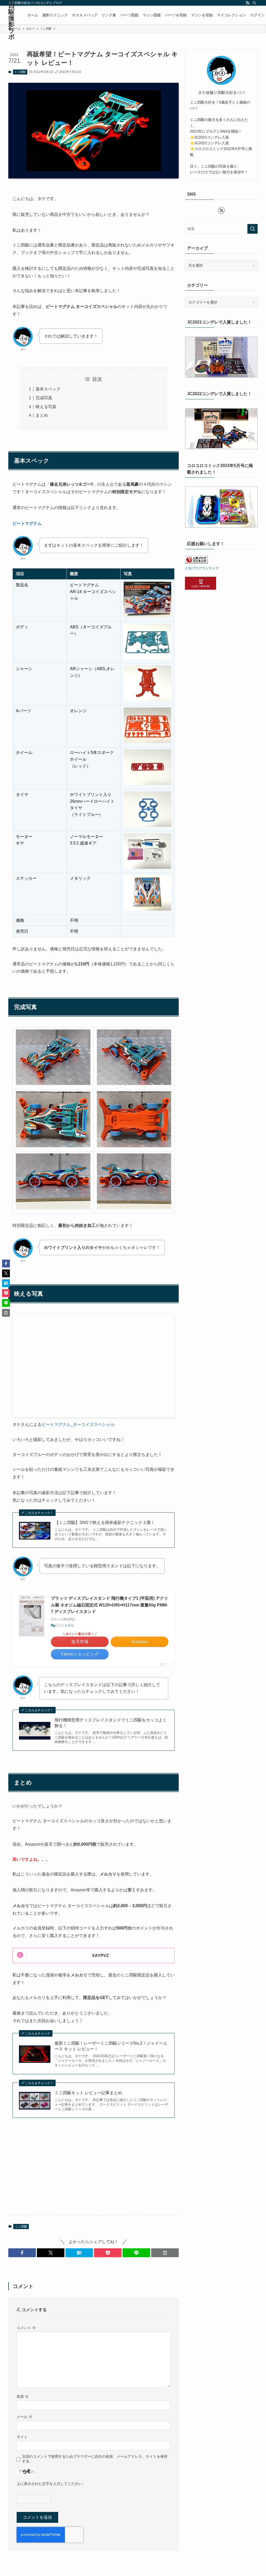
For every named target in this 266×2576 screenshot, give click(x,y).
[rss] (248, 3)
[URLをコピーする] (165, 2253)
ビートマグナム (27, 523)
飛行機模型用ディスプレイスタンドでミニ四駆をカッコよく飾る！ (111, 1723)
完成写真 (44, 398)
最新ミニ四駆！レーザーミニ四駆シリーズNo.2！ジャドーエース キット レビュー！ (111, 2046)
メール (24, 2417)
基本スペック (48, 389)
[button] (22, 2253)
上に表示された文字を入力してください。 (51, 2484)
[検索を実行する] (252, 229)
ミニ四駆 (20, 72)
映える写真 (46, 407)
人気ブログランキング (202, 568)
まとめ (42, 415)
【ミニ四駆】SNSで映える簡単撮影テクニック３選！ (105, 1523)
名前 (23, 2396)
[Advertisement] (94, 2171)
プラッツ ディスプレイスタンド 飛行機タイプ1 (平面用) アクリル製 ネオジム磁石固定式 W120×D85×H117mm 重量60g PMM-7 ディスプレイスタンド (109, 1605)
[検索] (254, 3)
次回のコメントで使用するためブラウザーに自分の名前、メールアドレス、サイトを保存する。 (95, 2459)
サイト (22, 2437)
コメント (26, 2328)
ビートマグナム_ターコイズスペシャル (78, 1424)
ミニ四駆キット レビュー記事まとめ (88, 2093)
